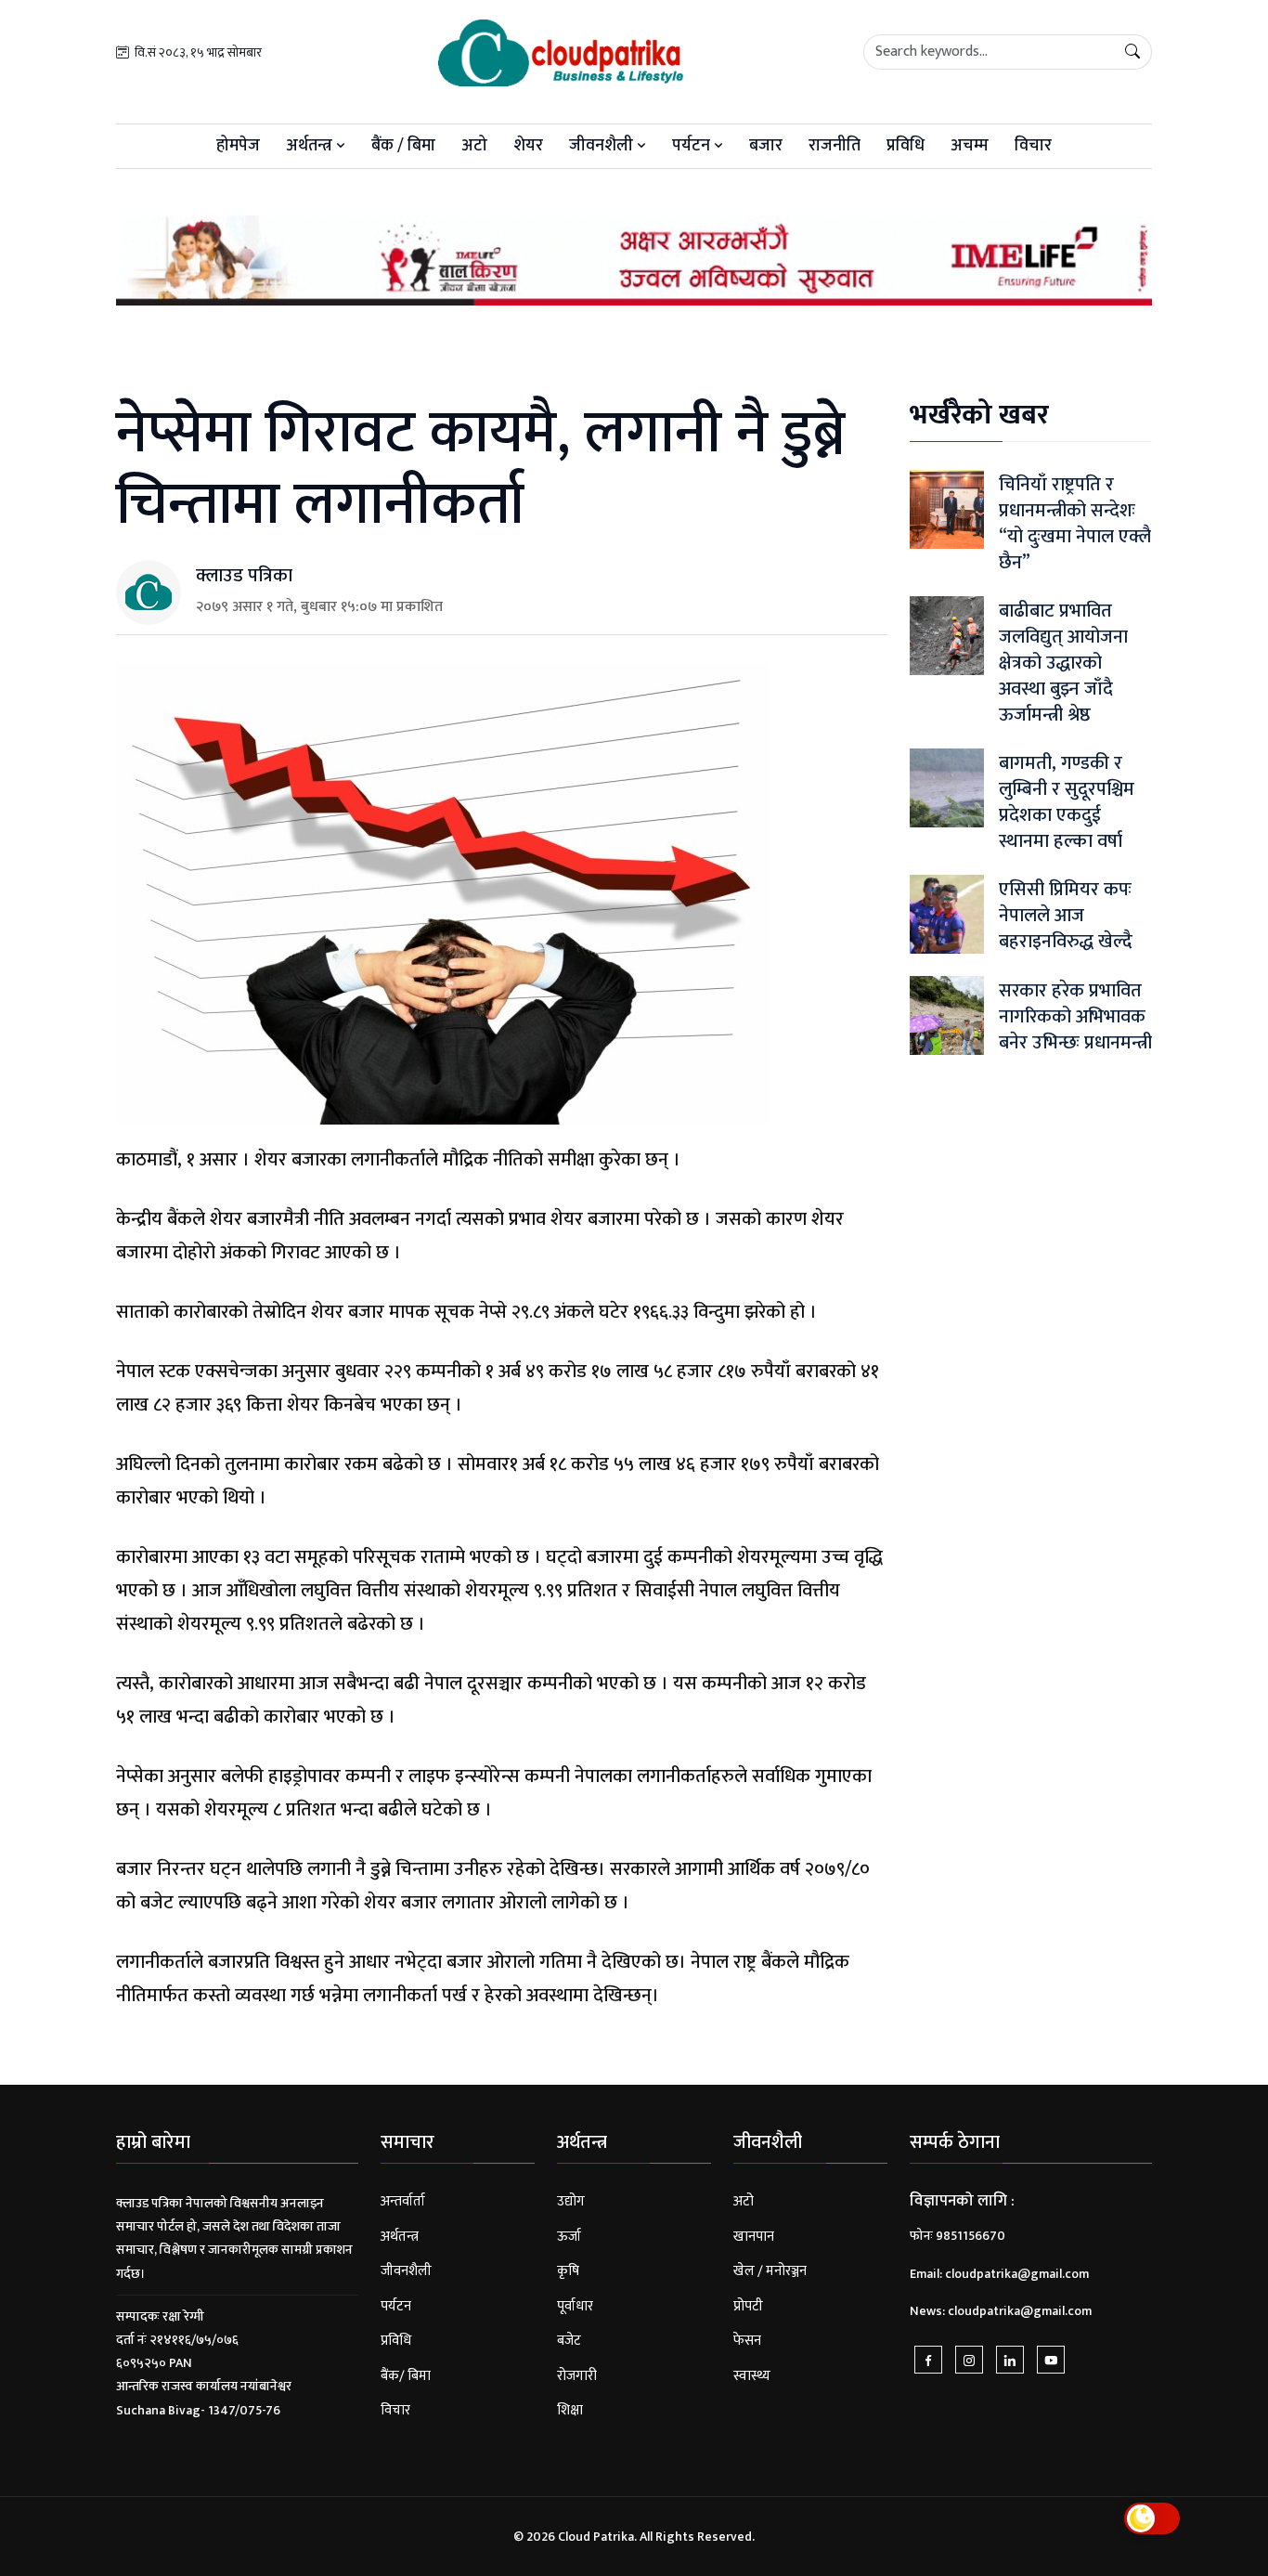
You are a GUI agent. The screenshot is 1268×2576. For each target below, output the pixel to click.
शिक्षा (570, 2410)
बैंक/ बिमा (406, 2376)
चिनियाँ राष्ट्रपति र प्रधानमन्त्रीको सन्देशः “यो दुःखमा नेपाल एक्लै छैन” (1075, 524)
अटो (474, 146)
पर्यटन (693, 146)
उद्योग (571, 2201)
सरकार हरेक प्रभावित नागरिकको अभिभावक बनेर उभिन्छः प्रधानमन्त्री (1075, 1017)
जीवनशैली (603, 146)
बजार (766, 146)
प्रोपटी (748, 2306)
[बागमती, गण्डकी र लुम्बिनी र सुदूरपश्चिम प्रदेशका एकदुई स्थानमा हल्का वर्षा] (947, 788)
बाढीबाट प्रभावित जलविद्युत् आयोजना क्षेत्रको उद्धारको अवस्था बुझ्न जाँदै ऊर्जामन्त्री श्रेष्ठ (1063, 663)
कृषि (568, 2271)
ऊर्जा (569, 2237)
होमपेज (238, 146)
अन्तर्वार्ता (403, 2201)
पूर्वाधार (575, 2306)
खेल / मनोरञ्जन (770, 2271)
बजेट (569, 2341)
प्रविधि (906, 146)
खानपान (754, 2237)
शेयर (528, 146)
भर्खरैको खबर (979, 415)
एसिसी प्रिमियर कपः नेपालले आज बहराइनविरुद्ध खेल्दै (1066, 916)
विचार (1033, 146)
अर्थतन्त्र (311, 146)
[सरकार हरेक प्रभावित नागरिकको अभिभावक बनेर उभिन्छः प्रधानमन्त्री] (947, 1015)
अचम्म (970, 146)
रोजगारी (577, 2376)
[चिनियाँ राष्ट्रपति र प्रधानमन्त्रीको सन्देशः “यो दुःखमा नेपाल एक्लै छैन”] (947, 509)
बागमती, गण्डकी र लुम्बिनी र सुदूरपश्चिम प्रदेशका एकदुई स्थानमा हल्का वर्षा (1067, 802)
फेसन (747, 2341)
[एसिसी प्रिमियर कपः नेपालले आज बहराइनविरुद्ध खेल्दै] (947, 914)
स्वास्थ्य (752, 2376)
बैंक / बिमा (403, 146)
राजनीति (835, 146)
